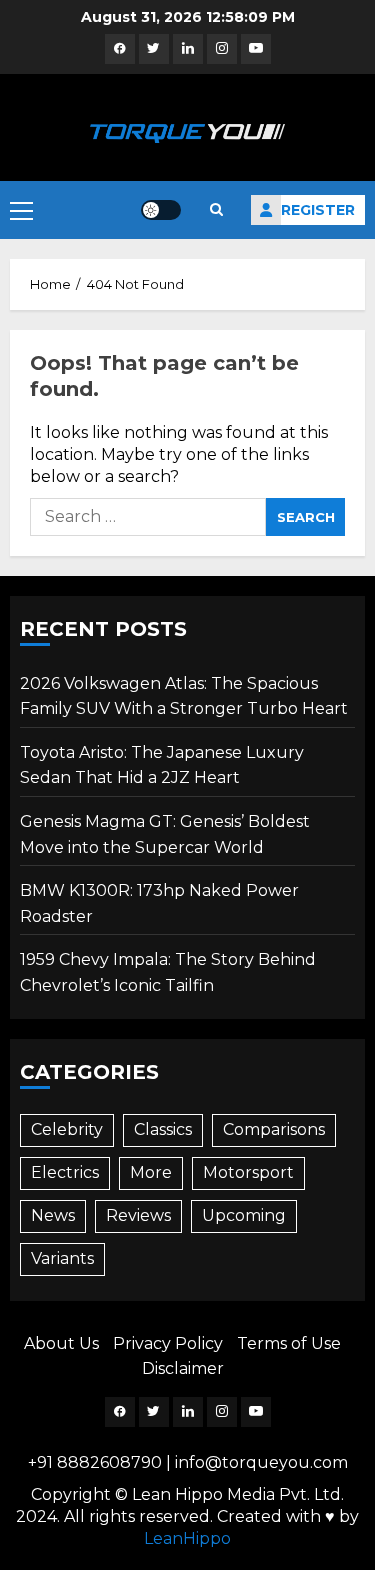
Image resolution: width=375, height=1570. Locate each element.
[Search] (216, 210)
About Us (61, 1343)
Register (318, 210)
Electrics (65, 1172)
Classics (163, 1129)
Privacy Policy (168, 1343)
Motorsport (248, 1172)
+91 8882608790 (95, 1462)
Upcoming (244, 1215)
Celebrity (67, 1129)
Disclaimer (183, 1368)
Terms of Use (289, 1343)
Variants (62, 1258)
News (53, 1215)
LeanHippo (187, 1538)
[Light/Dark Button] (161, 210)
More (151, 1172)
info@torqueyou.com (261, 1462)
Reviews (138, 1215)
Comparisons (274, 1129)
